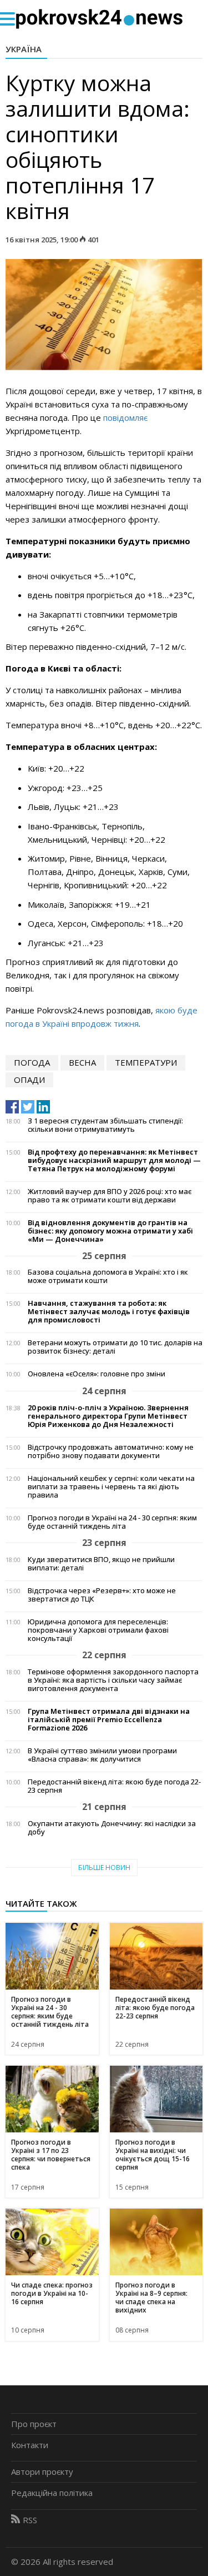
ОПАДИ (29, 1080)
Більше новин (104, 1868)
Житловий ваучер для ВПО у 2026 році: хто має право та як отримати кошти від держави (110, 1196)
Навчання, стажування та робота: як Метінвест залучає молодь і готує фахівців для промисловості (109, 1312)
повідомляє (125, 417)
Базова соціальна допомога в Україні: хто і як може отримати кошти (108, 1276)
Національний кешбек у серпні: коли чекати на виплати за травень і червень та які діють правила (111, 1487)
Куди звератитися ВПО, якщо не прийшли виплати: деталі (101, 1564)
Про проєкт (34, 2424)
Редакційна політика (52, 2493)
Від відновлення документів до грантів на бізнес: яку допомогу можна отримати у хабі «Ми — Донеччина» (110, 1231)
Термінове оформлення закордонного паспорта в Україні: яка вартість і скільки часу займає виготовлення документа (113, 1680)
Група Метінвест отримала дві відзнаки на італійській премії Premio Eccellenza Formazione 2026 (109, 1720)
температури (146, 1062)
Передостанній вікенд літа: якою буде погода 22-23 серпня (114, 1786)
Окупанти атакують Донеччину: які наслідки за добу (112, 1828)
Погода (32, 1062)
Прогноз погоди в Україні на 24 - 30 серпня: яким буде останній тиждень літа (112, 1522)
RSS (30, 2520)
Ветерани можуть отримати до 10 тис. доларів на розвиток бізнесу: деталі (115, 1347)
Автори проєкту (42, 2471)
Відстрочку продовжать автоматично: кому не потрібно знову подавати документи (111, 1451)
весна (82, 1062)
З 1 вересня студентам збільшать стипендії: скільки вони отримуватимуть (105, 1125)
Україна (24, 49)
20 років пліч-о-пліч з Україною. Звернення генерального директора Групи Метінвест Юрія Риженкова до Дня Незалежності (108, 1416)
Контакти (30, 2445)
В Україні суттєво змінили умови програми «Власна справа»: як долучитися (102, 1755)
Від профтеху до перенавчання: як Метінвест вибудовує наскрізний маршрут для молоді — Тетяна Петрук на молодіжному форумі (114, 1160)
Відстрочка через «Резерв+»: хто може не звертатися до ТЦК (102, 1595)
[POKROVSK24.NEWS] (99, 18)
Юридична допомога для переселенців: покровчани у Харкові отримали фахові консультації (98, 1630)
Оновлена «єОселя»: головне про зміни (97, 1374)
